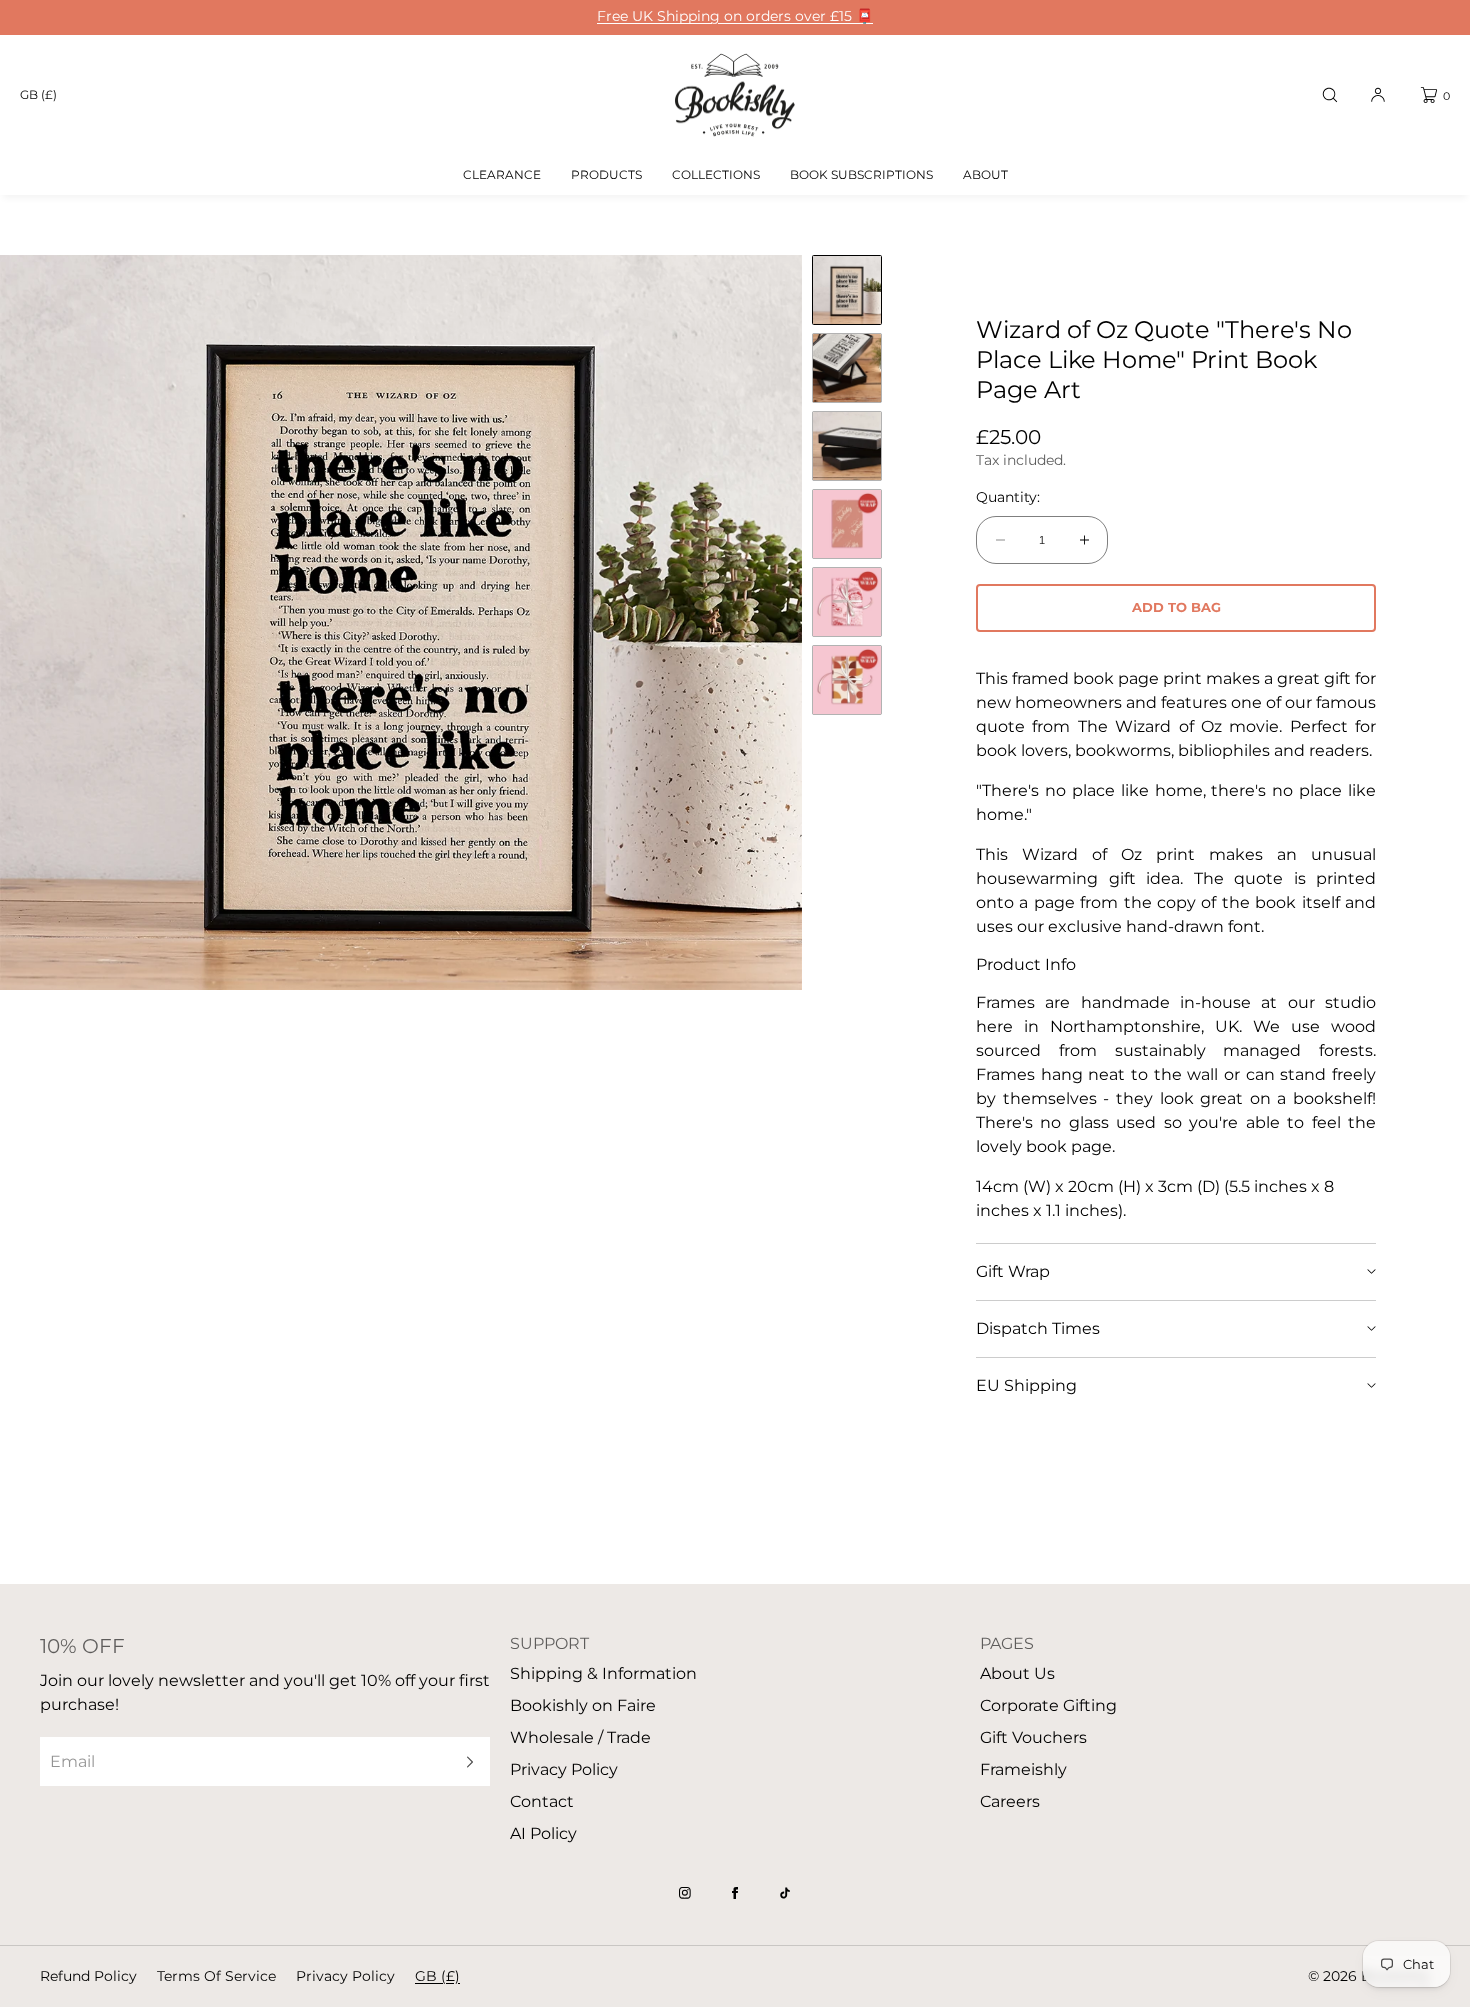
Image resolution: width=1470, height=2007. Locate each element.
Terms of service (216, 1976)
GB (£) (38, 94)
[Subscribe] (465, 1761)
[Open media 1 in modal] (401, 622)
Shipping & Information (603, 1673)
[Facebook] (735, 1893)
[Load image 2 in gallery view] (847, 368)
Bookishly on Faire (583, 1705)
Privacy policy (345, 1976)
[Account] (1378, 95)
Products (606, 174)
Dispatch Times (1038, 1328)
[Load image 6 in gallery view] (847, 680)
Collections (716, 174)
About (985, 174)
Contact (542, 1801)
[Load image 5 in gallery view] (847, 602)
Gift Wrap (1013, 1271)
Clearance (502, 174)
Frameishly (1023, 1769)
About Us (1017, 1673)
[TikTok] (785, 1893)
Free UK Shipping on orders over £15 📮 (735, 16)
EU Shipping (1026, 1385)
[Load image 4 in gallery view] (847, 524)
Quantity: (1008, 497)
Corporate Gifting (1048, 1705)
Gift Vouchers (1033, 1737)
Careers (1010, 1801)
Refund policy (88, 1976)
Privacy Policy (564, 1769)
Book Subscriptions (861, 174)
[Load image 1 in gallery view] (847, 290)
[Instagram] (685, 1893)
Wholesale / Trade (580, 1737)
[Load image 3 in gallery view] (847, 446)
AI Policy (543, 1833)
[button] (1330, 95)
